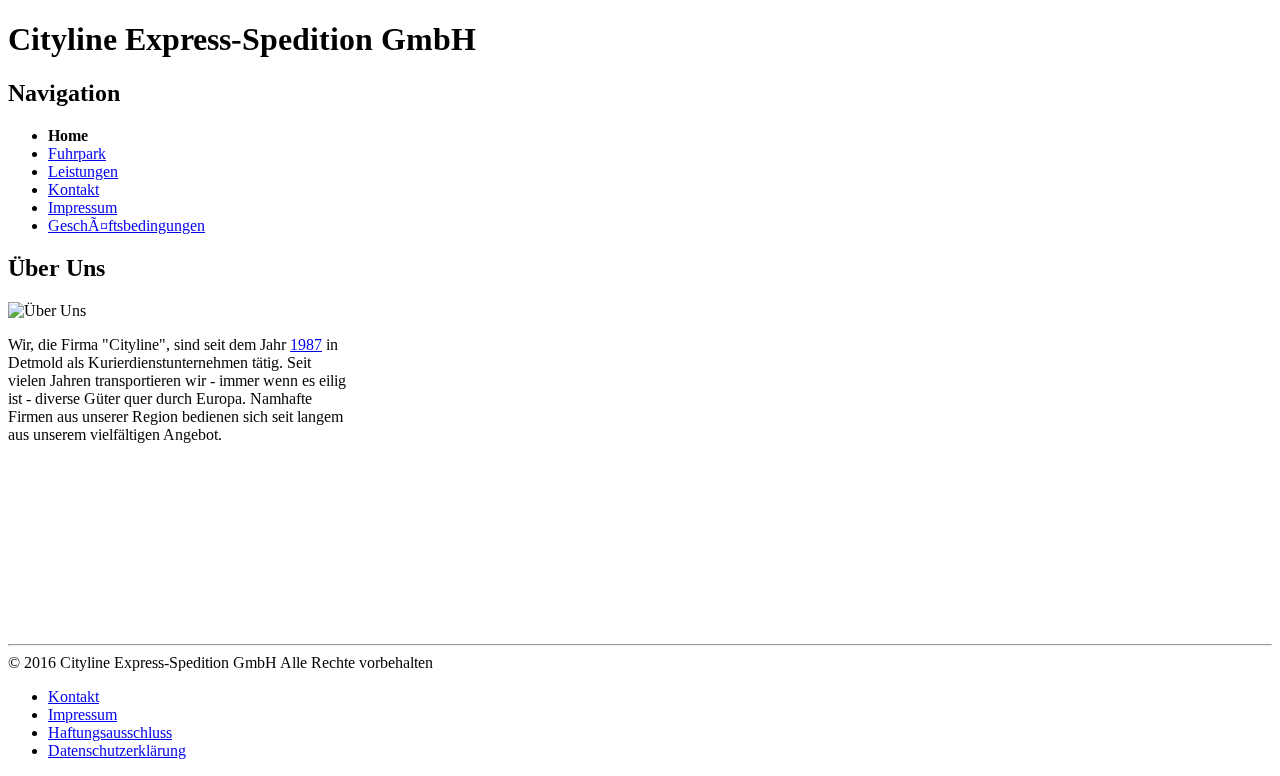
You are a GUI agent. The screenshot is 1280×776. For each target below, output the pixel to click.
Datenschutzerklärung (117, 750)
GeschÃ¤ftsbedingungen (126, 225)
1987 (306, 344)
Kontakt (73, 189)
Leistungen (83, 171)
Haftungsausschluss (110, 732)
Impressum (82, 207)
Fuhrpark (77, 153)
